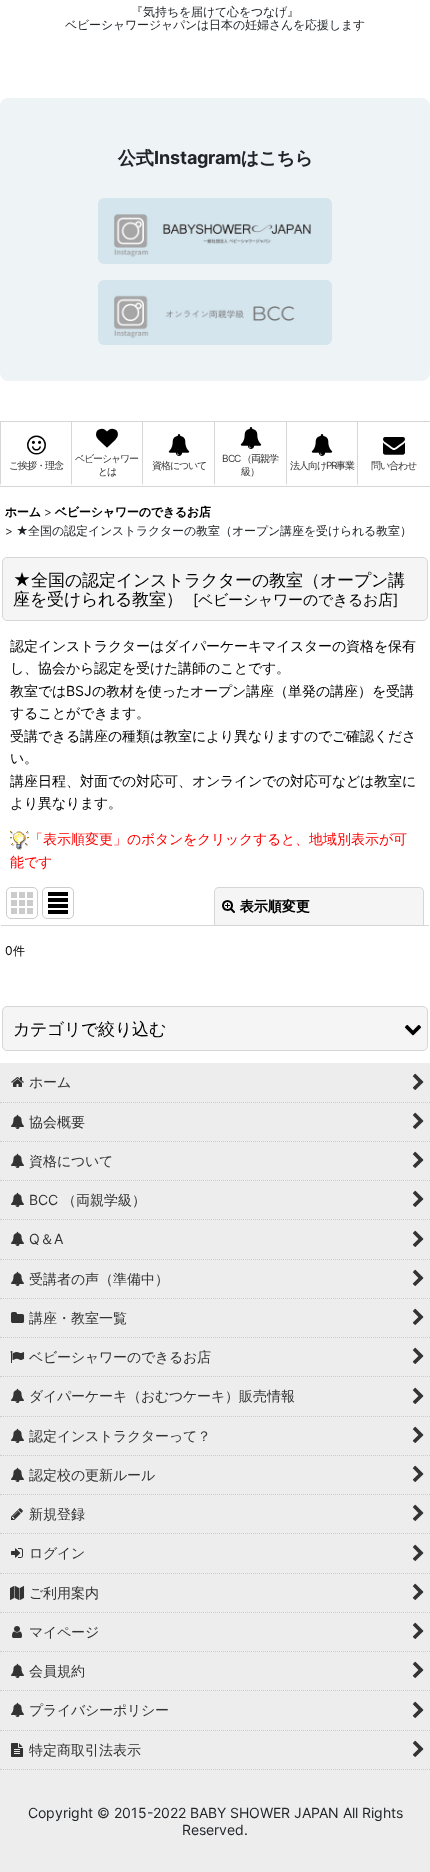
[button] (215, 1028)
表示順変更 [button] (275, 905)
